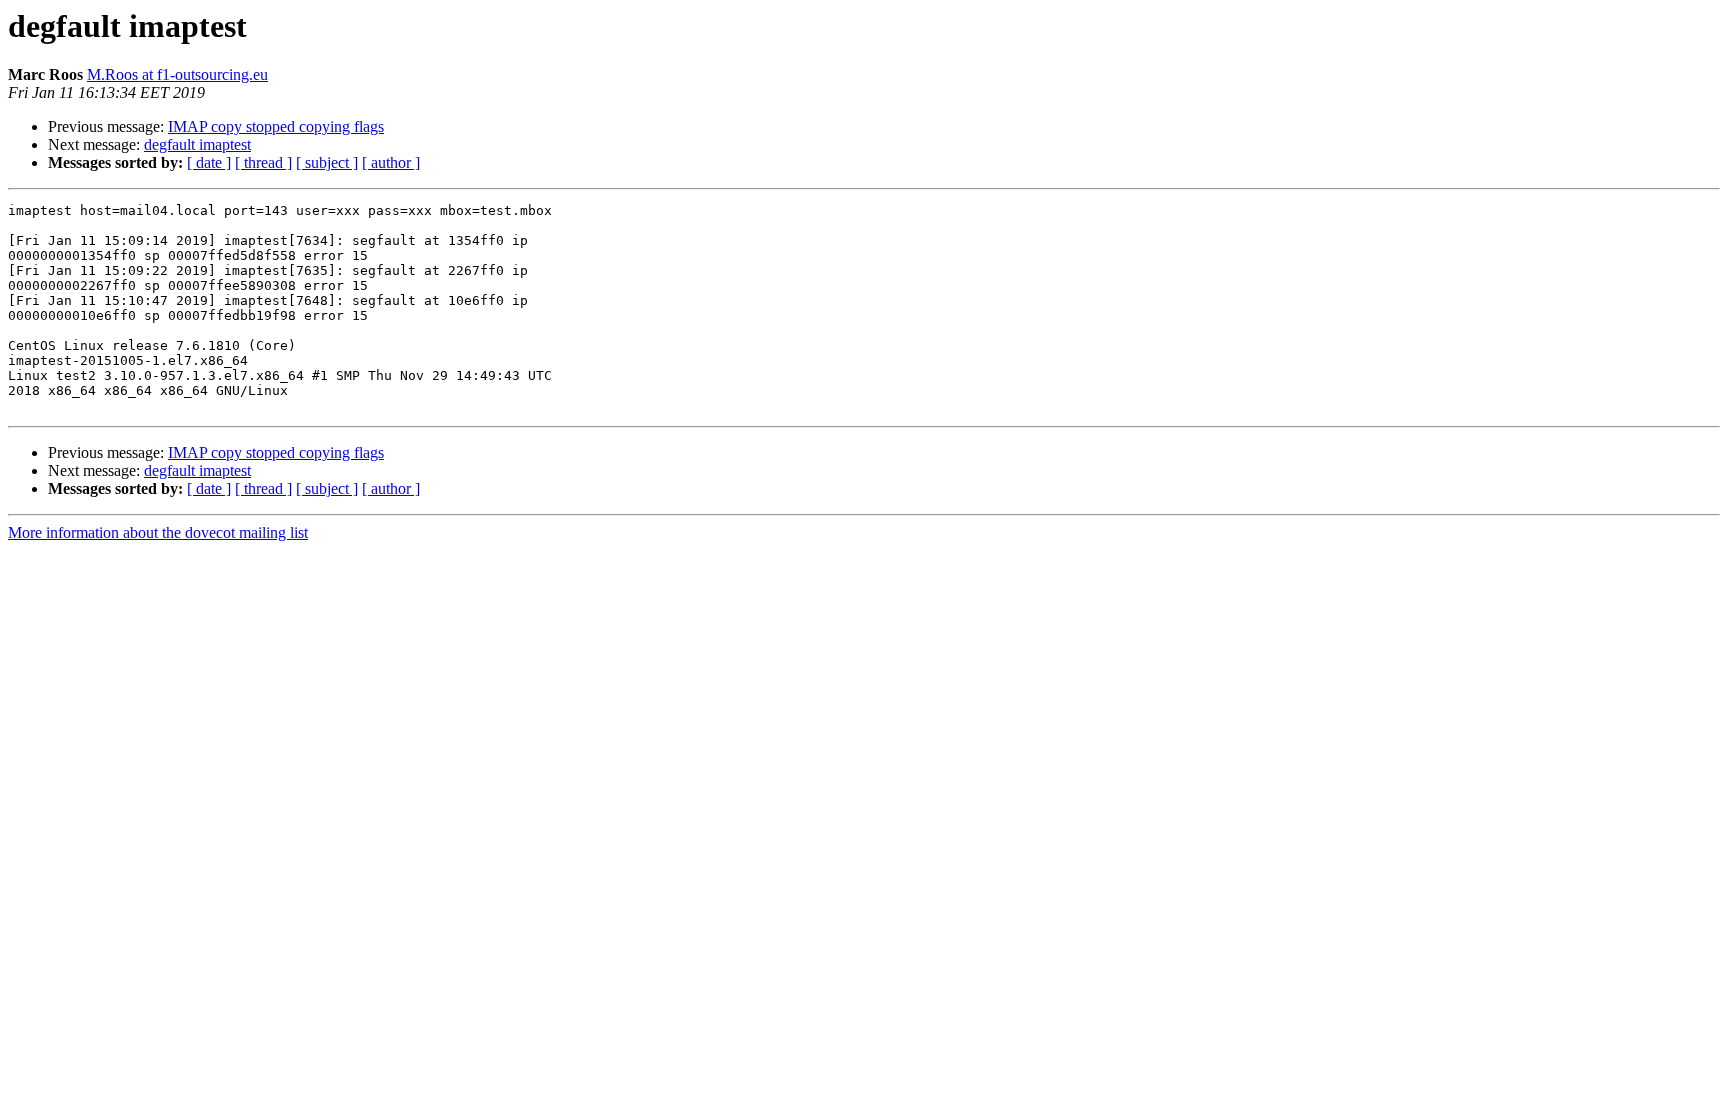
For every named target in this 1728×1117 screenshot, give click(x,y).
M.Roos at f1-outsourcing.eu (177, 74)
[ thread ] (263, 162)
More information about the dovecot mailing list (158, 532)
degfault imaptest (197, 144)
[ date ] (209, 162)
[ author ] (391, 162)
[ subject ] (327, 162)
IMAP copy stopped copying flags (276, 126)
